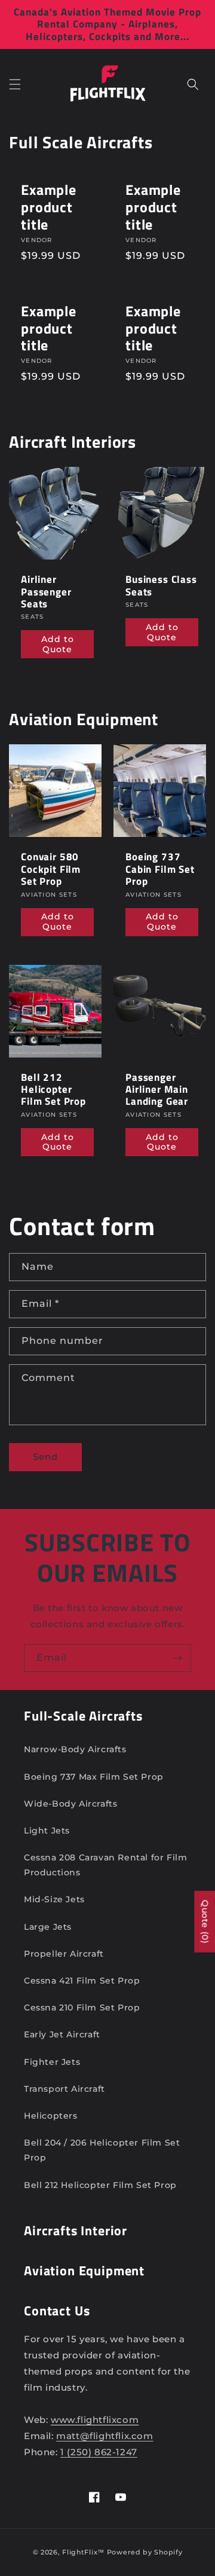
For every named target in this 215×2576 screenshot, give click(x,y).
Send (45, 1457)
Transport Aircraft (64, 2089)
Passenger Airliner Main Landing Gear (157, 1090)
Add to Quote (58, 644)
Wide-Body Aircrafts (70, 1804)
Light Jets (47, 1831)
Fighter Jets (52, 2062)
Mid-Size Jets (54, 1899)
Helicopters (51, 2116)
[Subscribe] (177, 1658)
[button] (15, 84)
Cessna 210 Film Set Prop (82, 2007)
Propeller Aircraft (64, 1954)
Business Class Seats (161, 586)
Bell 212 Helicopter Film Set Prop (53, 1090)
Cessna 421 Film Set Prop (82, 1981)
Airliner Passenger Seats (46, 592)
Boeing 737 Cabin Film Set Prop (160, 869)
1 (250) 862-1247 (99, 2452)
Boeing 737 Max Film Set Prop (94, 1777)
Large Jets (48, 1927)
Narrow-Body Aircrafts (75, 1749)
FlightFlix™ (83, 2552)
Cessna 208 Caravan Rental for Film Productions (105, 1865)
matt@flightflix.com (105, 2436)
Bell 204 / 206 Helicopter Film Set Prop (102, 2150)
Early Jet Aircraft (62, 2034)
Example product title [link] (49, 207)
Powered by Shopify (145, 2552)
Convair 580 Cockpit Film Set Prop (51, 869)
